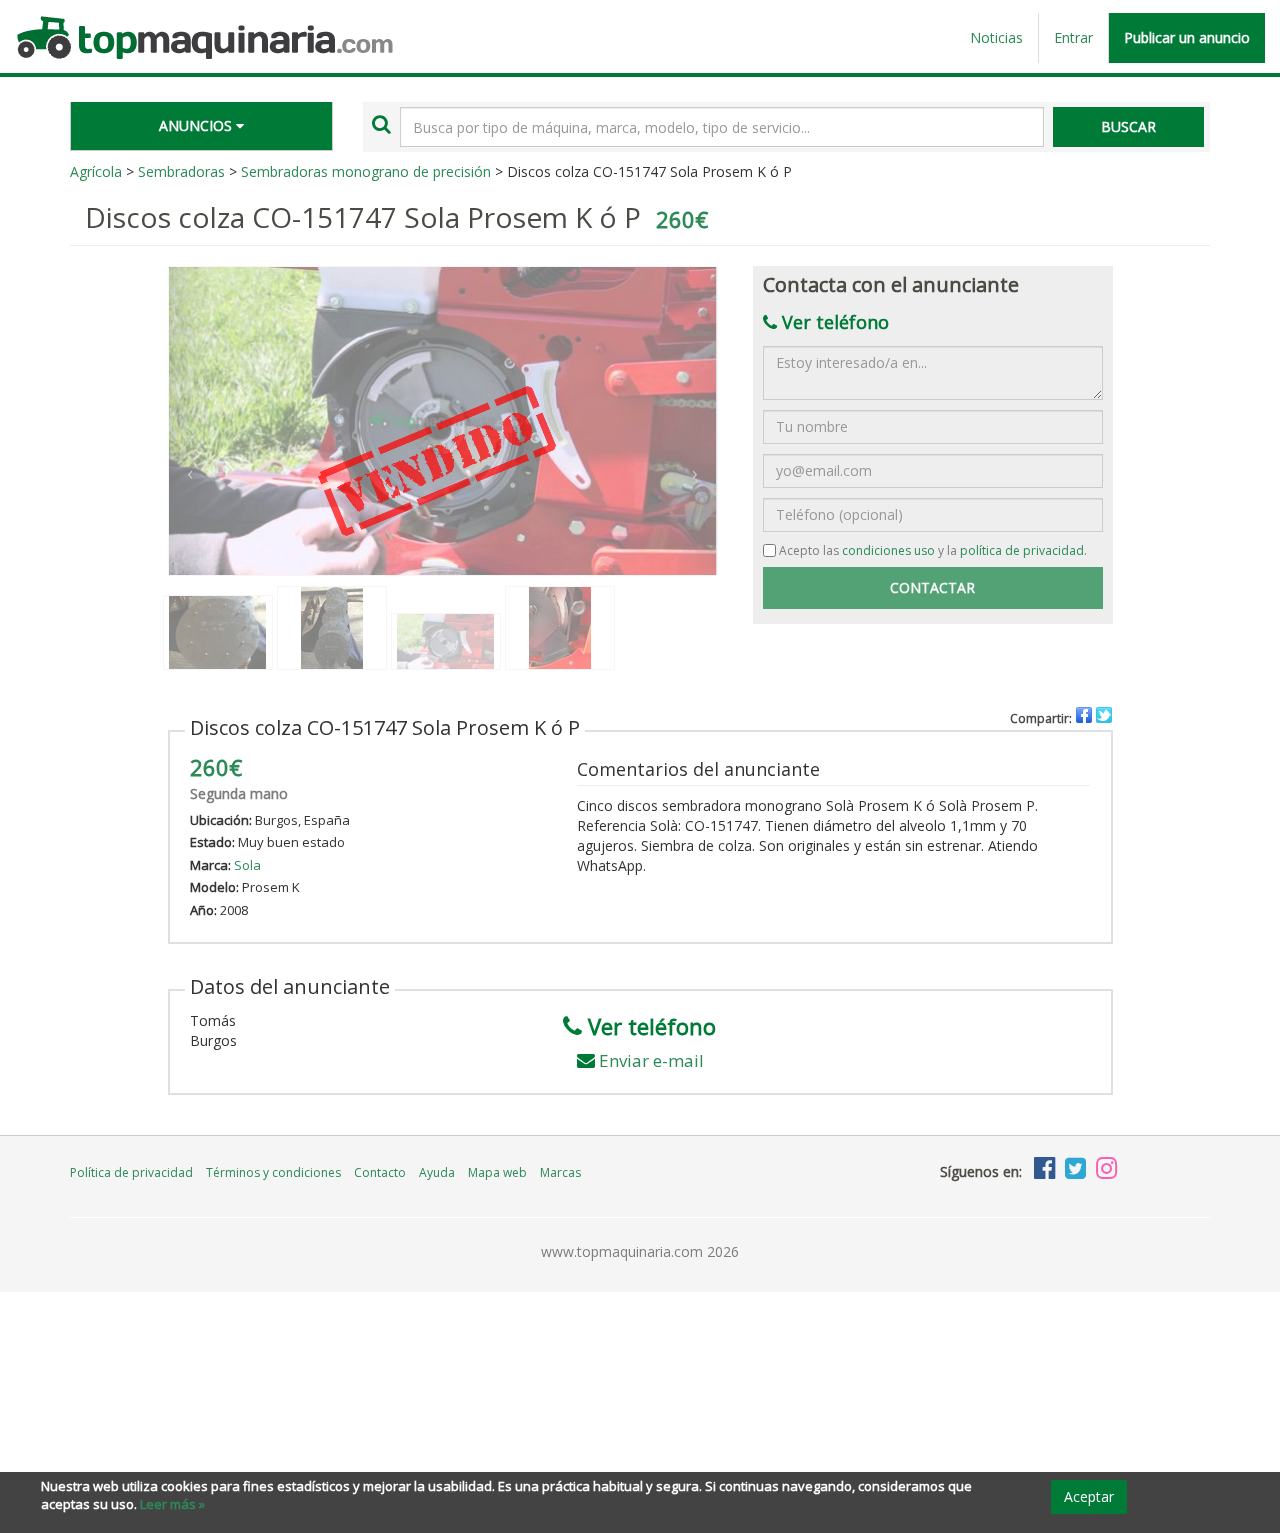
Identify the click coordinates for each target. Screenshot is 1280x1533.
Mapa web (497, 1172)
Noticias (996, 37)
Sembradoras (181, 171)
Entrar (1073, 37)
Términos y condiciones (273, 1172)
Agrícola (96, 171)
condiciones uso (888, 550)
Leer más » (172, 1504)
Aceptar (1089, 1496)
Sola (247, 865)
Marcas (560, 1172)
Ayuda (437, 1172)
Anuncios (197, 125)
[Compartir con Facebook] (1084, 715)
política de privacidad (1022, 550)
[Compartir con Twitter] (1104, 715)
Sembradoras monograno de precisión (366, 171)
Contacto (380, 1172)
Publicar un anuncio (1187, 37)
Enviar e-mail (651, 1060)
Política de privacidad (131, 1172)
